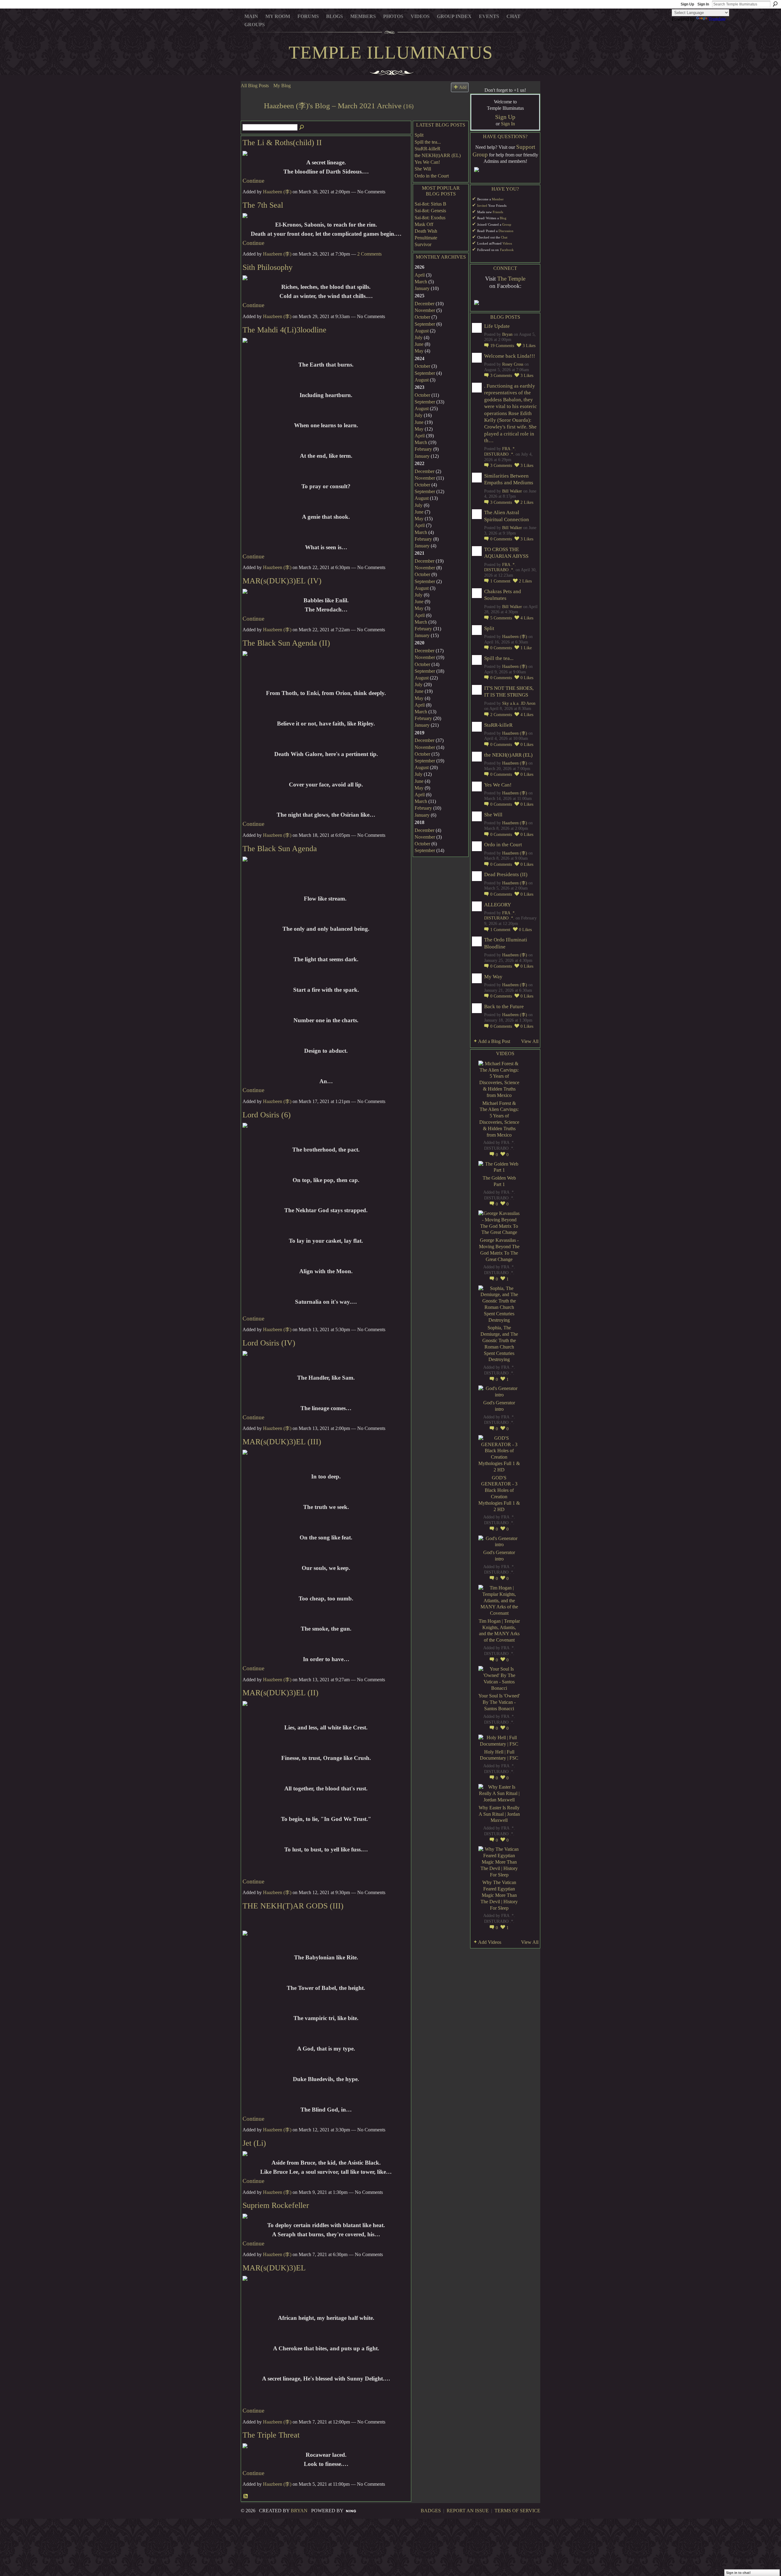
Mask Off (424, 224)
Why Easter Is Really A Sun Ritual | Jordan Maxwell (499, 1814)
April (420, 275)
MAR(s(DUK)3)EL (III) (282, 1442)
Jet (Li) (254, 2143)
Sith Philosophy (268, 267)
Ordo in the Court (432, 176)
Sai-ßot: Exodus (430, 218)
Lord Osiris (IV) (269, 1343)
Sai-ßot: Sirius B (430, 204)
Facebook (507, 250)
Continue (253, 181)
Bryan (507, 334)
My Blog (282, 86)
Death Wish (426, 231)
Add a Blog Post (494, 1041)
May (419, 351)
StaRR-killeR (428, 149)
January (422, 288)
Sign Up (687, 4)
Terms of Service (517, 2511)
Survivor (423, 244)
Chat (504, 237)
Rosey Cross (513, 364)
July (419, 337)
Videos (507, 244)
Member (498, 199)
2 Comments (369, 254)
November (425, 310)
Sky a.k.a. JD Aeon (519, 703)
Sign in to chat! (738, 2573)
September (425, 324)
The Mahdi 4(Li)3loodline (284, 330)
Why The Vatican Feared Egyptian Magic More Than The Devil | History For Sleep (499, 1895)
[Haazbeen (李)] (250, 117)
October (422, 317)
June (419, 344)
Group (507, 225)
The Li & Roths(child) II (282, 143)
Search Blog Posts (302, 127)
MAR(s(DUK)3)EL (274, 2268)
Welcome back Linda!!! (510, 356)
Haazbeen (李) (277, 192)
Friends (498, 212)
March (421, 282)
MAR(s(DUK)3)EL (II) (281, 1693)
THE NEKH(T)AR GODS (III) (293, 1906)
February (423, 449)
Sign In (703, 4)
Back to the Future (504, 1007)
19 (502, 346)
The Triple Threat (271, 2435)
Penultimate (426, 238)
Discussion (506, 231)
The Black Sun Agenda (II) (286, 643)
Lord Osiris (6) (267, 1115)
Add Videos (490, 1942)
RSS (246, 2496)
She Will (423, 169)
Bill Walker (512, 491)
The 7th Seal (263, 205)
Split (419, 135)
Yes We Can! (427, 162)
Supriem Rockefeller (276, 2205)
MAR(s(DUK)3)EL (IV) (282, 581)
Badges (431, 2511)
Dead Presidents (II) (506, 874)
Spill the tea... (428, 142)
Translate (717, 19)
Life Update (497, 326)
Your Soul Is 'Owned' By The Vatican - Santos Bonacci (499, 1702)
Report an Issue (468, 2511)
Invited (482, 206)
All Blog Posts (255, 86)
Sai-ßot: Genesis (430, 211)
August (422, 331)
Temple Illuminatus (391, 52)
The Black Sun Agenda (280, 849)
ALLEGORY (498, 905)
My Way (493, 977)
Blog (503, 218)
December (425, 304)
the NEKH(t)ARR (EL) (438, 155)
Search (775, 4)
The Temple (511, 279)
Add (463, 87)
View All (530, 1041)
